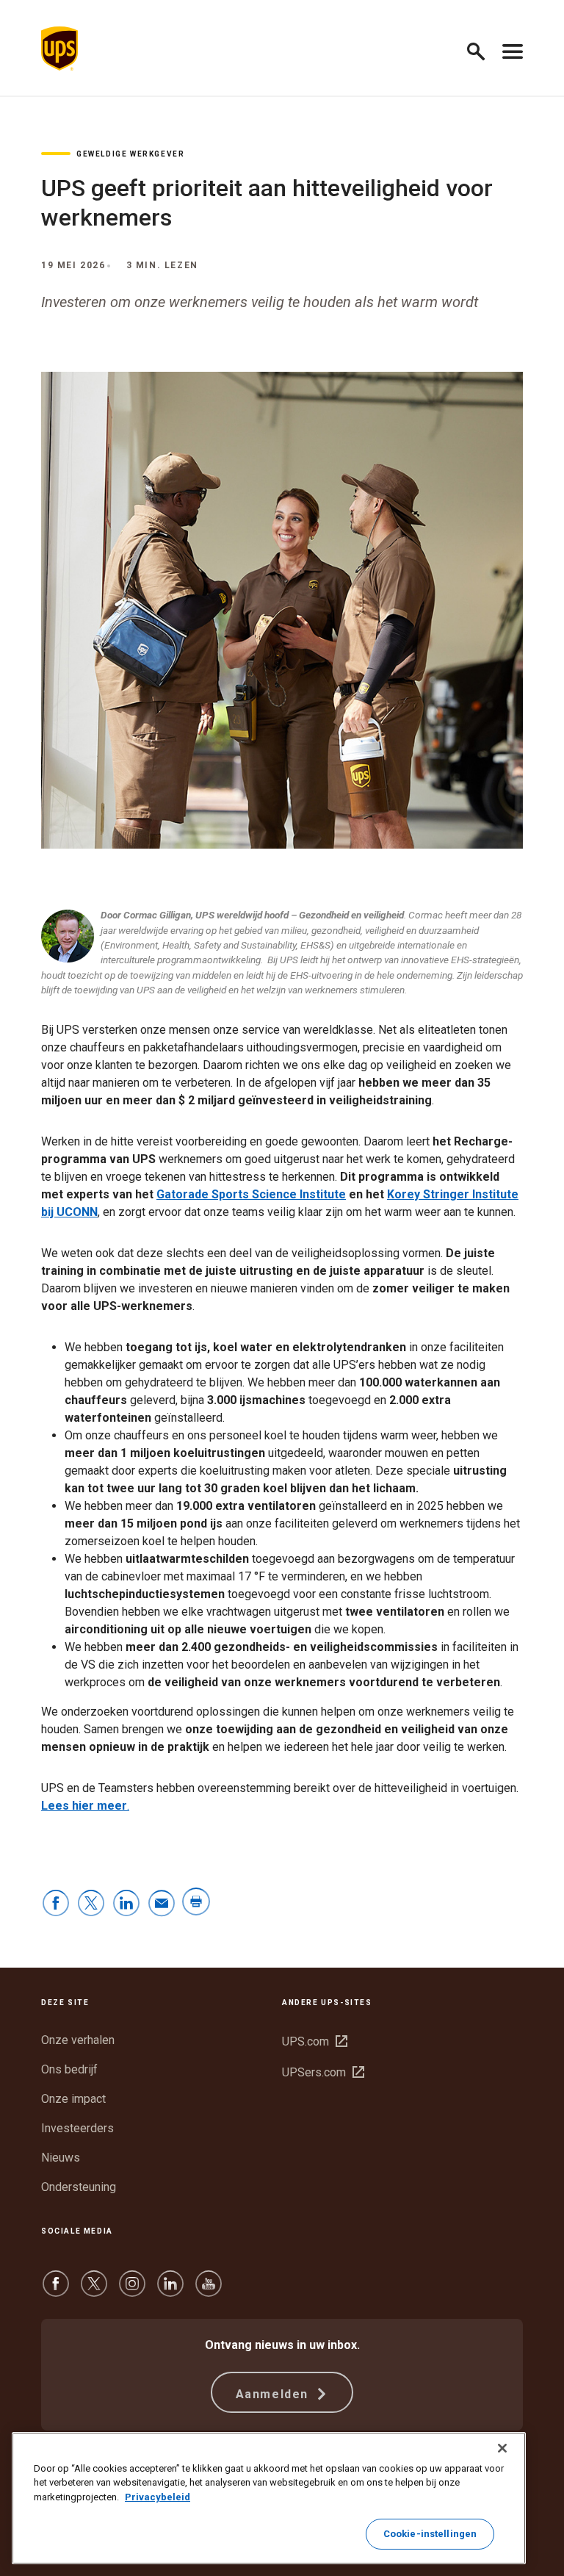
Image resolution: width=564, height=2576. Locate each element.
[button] (482, 49)
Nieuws (61, 2158)
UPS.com (315, 2041)
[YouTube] (209, 2291)
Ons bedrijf (69, 2069)
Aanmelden (274, 2394)
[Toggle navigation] (513, 48)
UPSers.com (323, 2072)
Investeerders (77, 2128)
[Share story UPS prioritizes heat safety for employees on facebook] (56, 1904)
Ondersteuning (79, 2187)
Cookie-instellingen (430, 2534)
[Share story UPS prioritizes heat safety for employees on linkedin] (126, 1904)
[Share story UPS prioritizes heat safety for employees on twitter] (91, 1904)
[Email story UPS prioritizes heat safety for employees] (162, 1904)
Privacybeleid (158, 2497)
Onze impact (73, 2099)
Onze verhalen (78, 2040)
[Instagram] (132, 2291)
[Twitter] (94, 2291)
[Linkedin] (170, 2291)
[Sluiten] (502, 2448)
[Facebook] (56, 2291)
